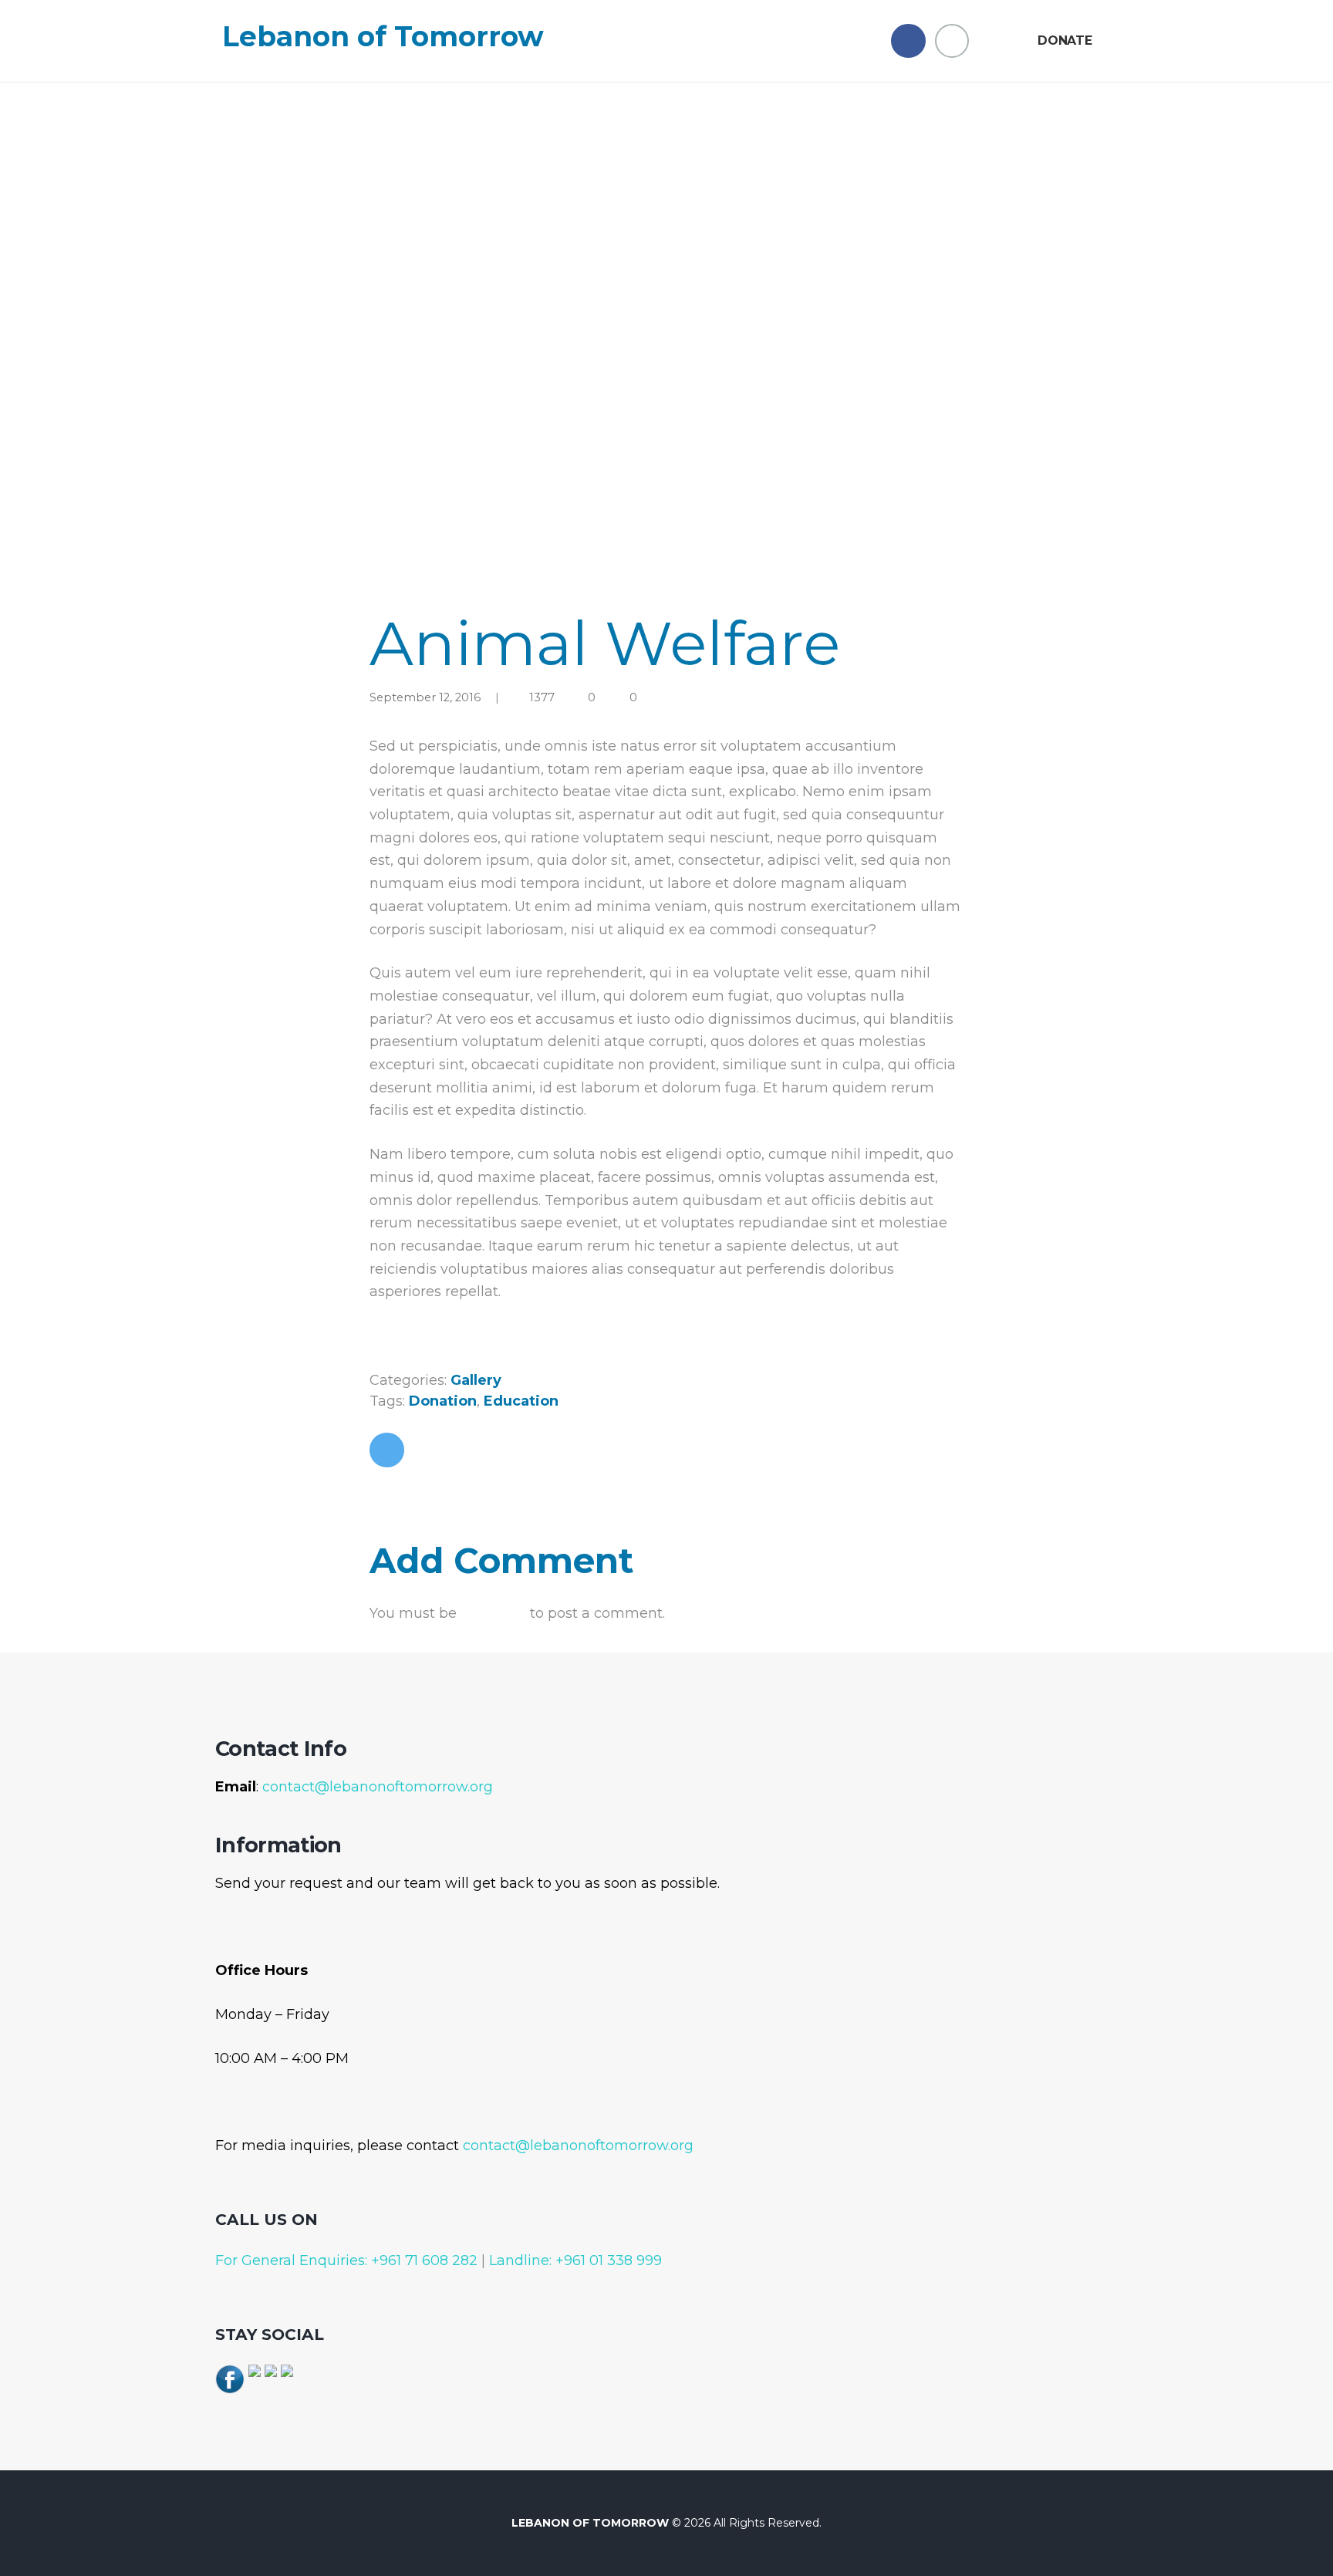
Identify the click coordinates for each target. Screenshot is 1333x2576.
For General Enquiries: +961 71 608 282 (346, 2260)
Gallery (476, 1380)
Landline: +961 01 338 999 (574, 2260)
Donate (1065, 41)
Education (521, 1401)
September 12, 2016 (425, 697)
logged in (493, 1613)
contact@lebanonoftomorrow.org (378, 1787)
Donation (443, 1401)
